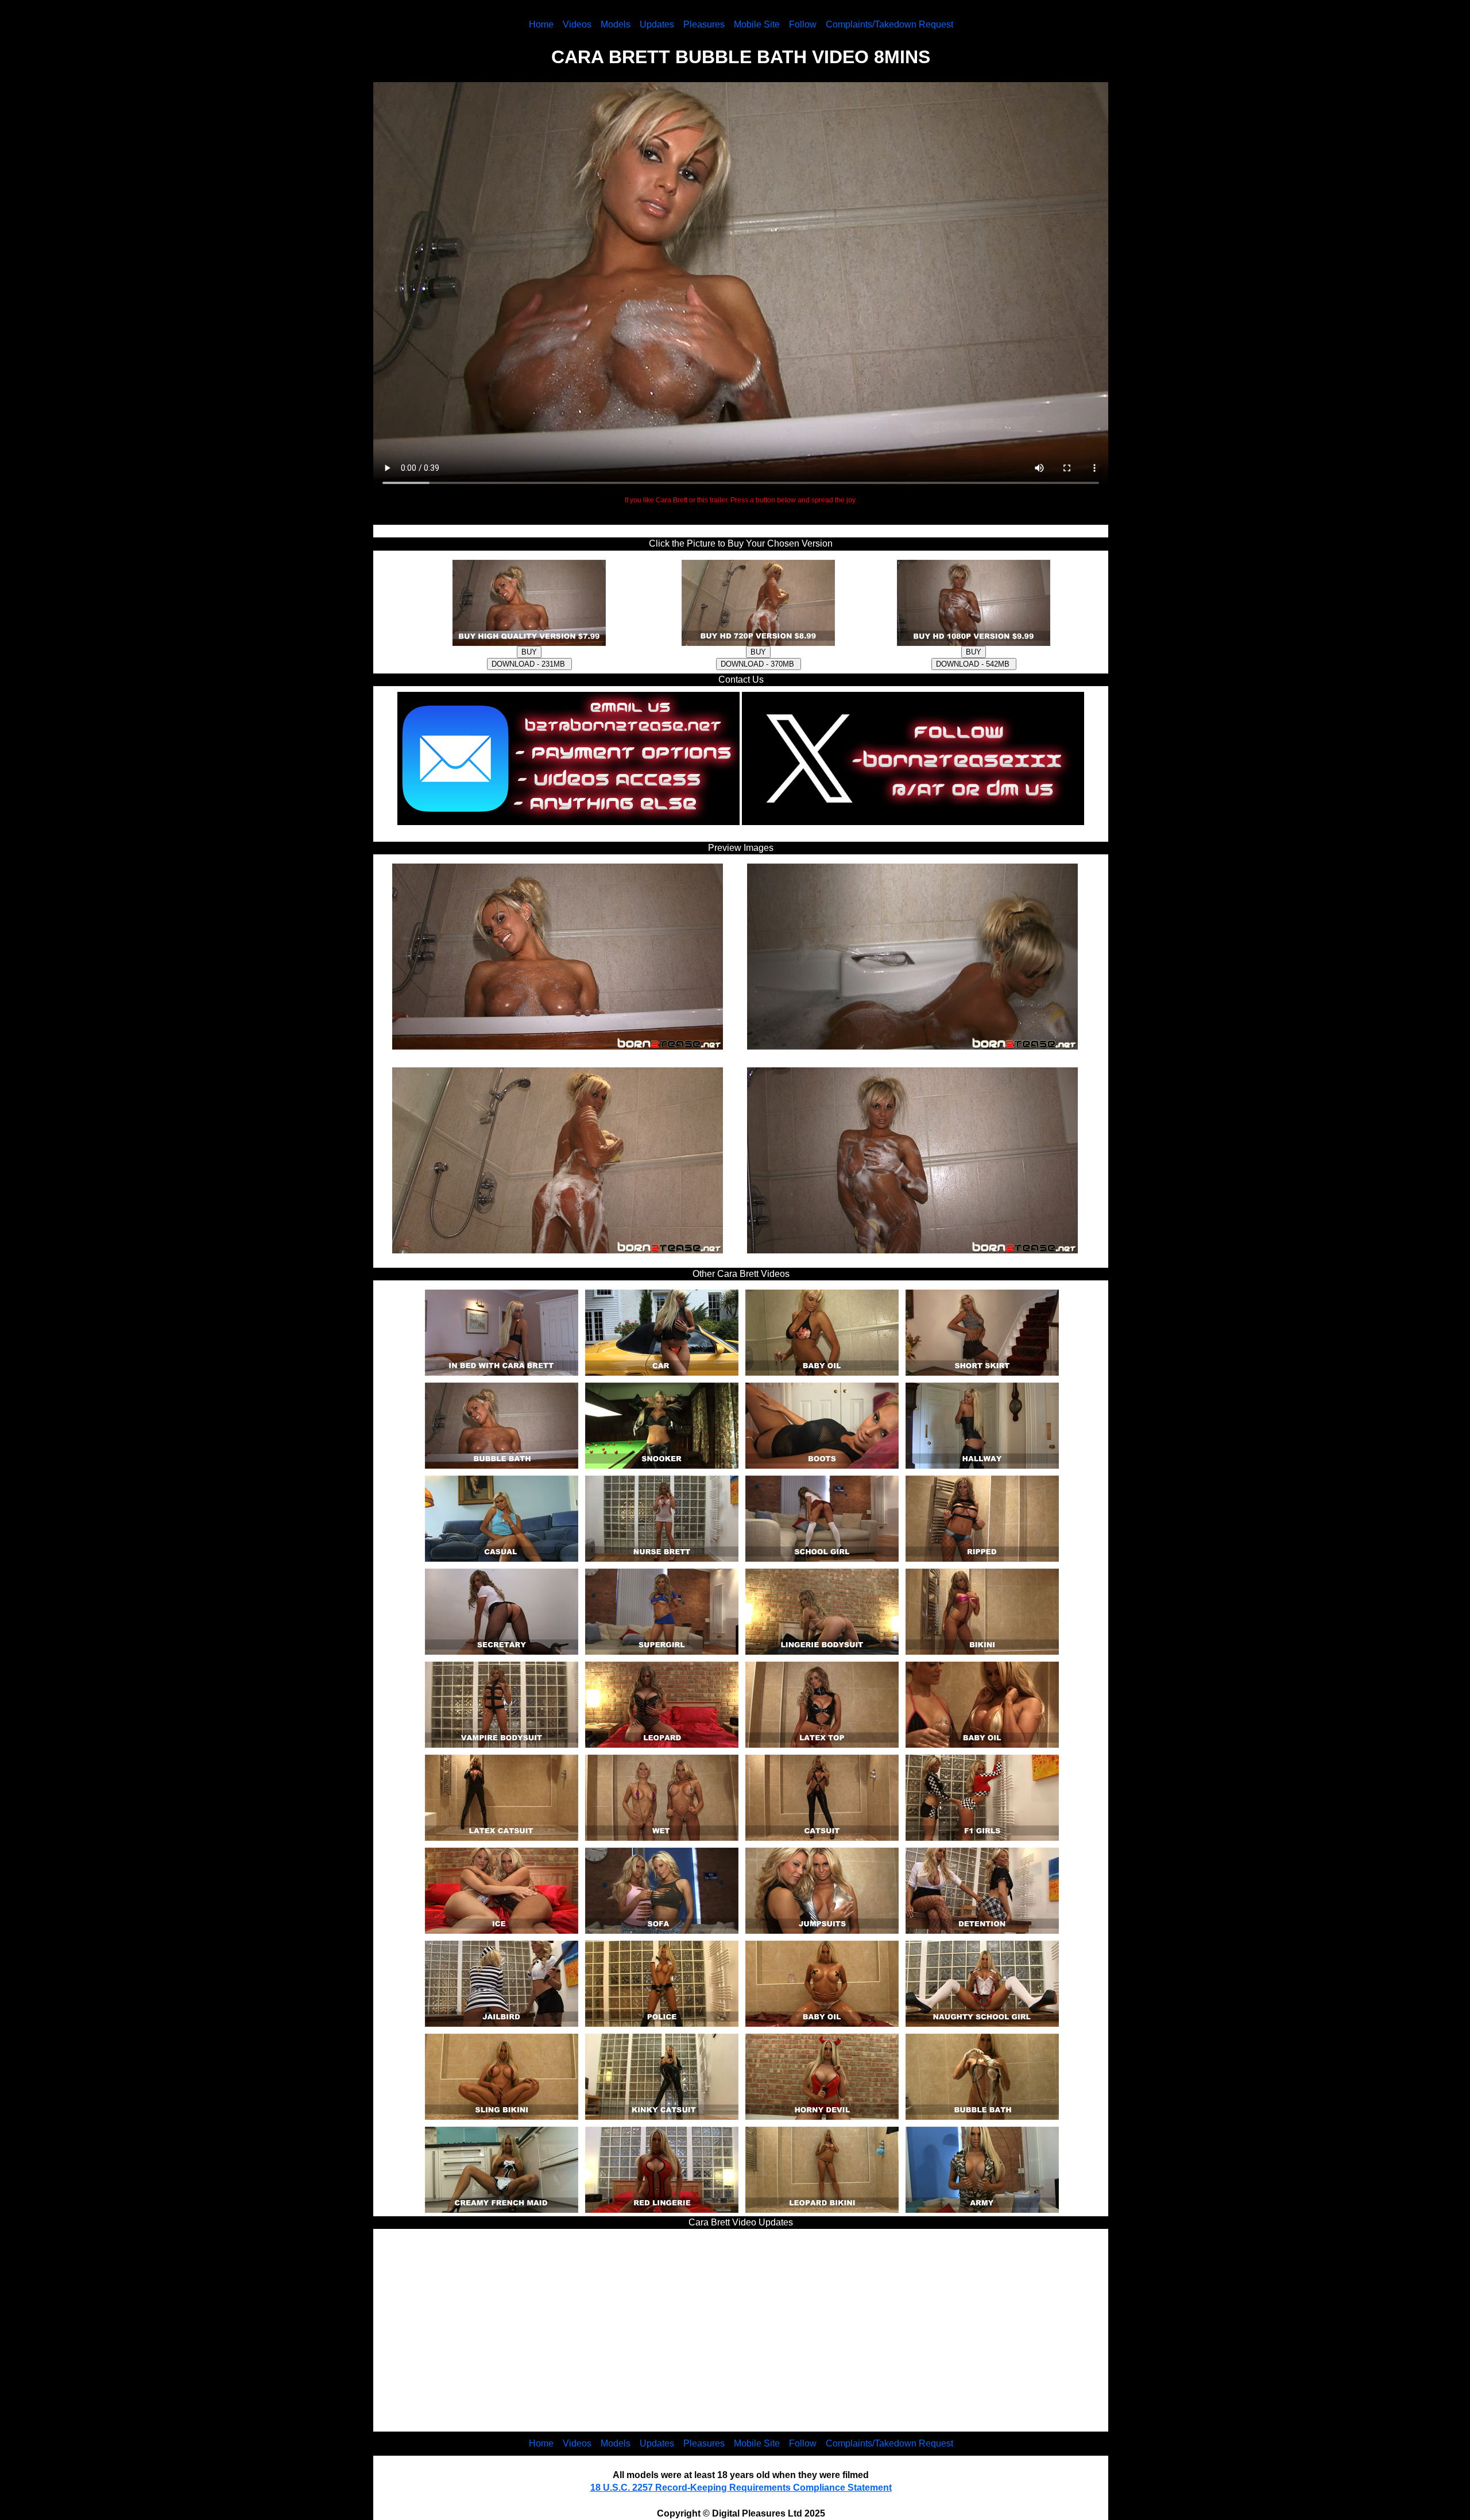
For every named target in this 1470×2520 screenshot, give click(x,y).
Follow (803, 24)
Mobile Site (757, 24)
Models (616, 24)
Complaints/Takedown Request (889, 24)
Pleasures (704, 24)
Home (541, 24)
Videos (577, 24)
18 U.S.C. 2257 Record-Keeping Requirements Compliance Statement (741, 2488)
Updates (657, 24)
